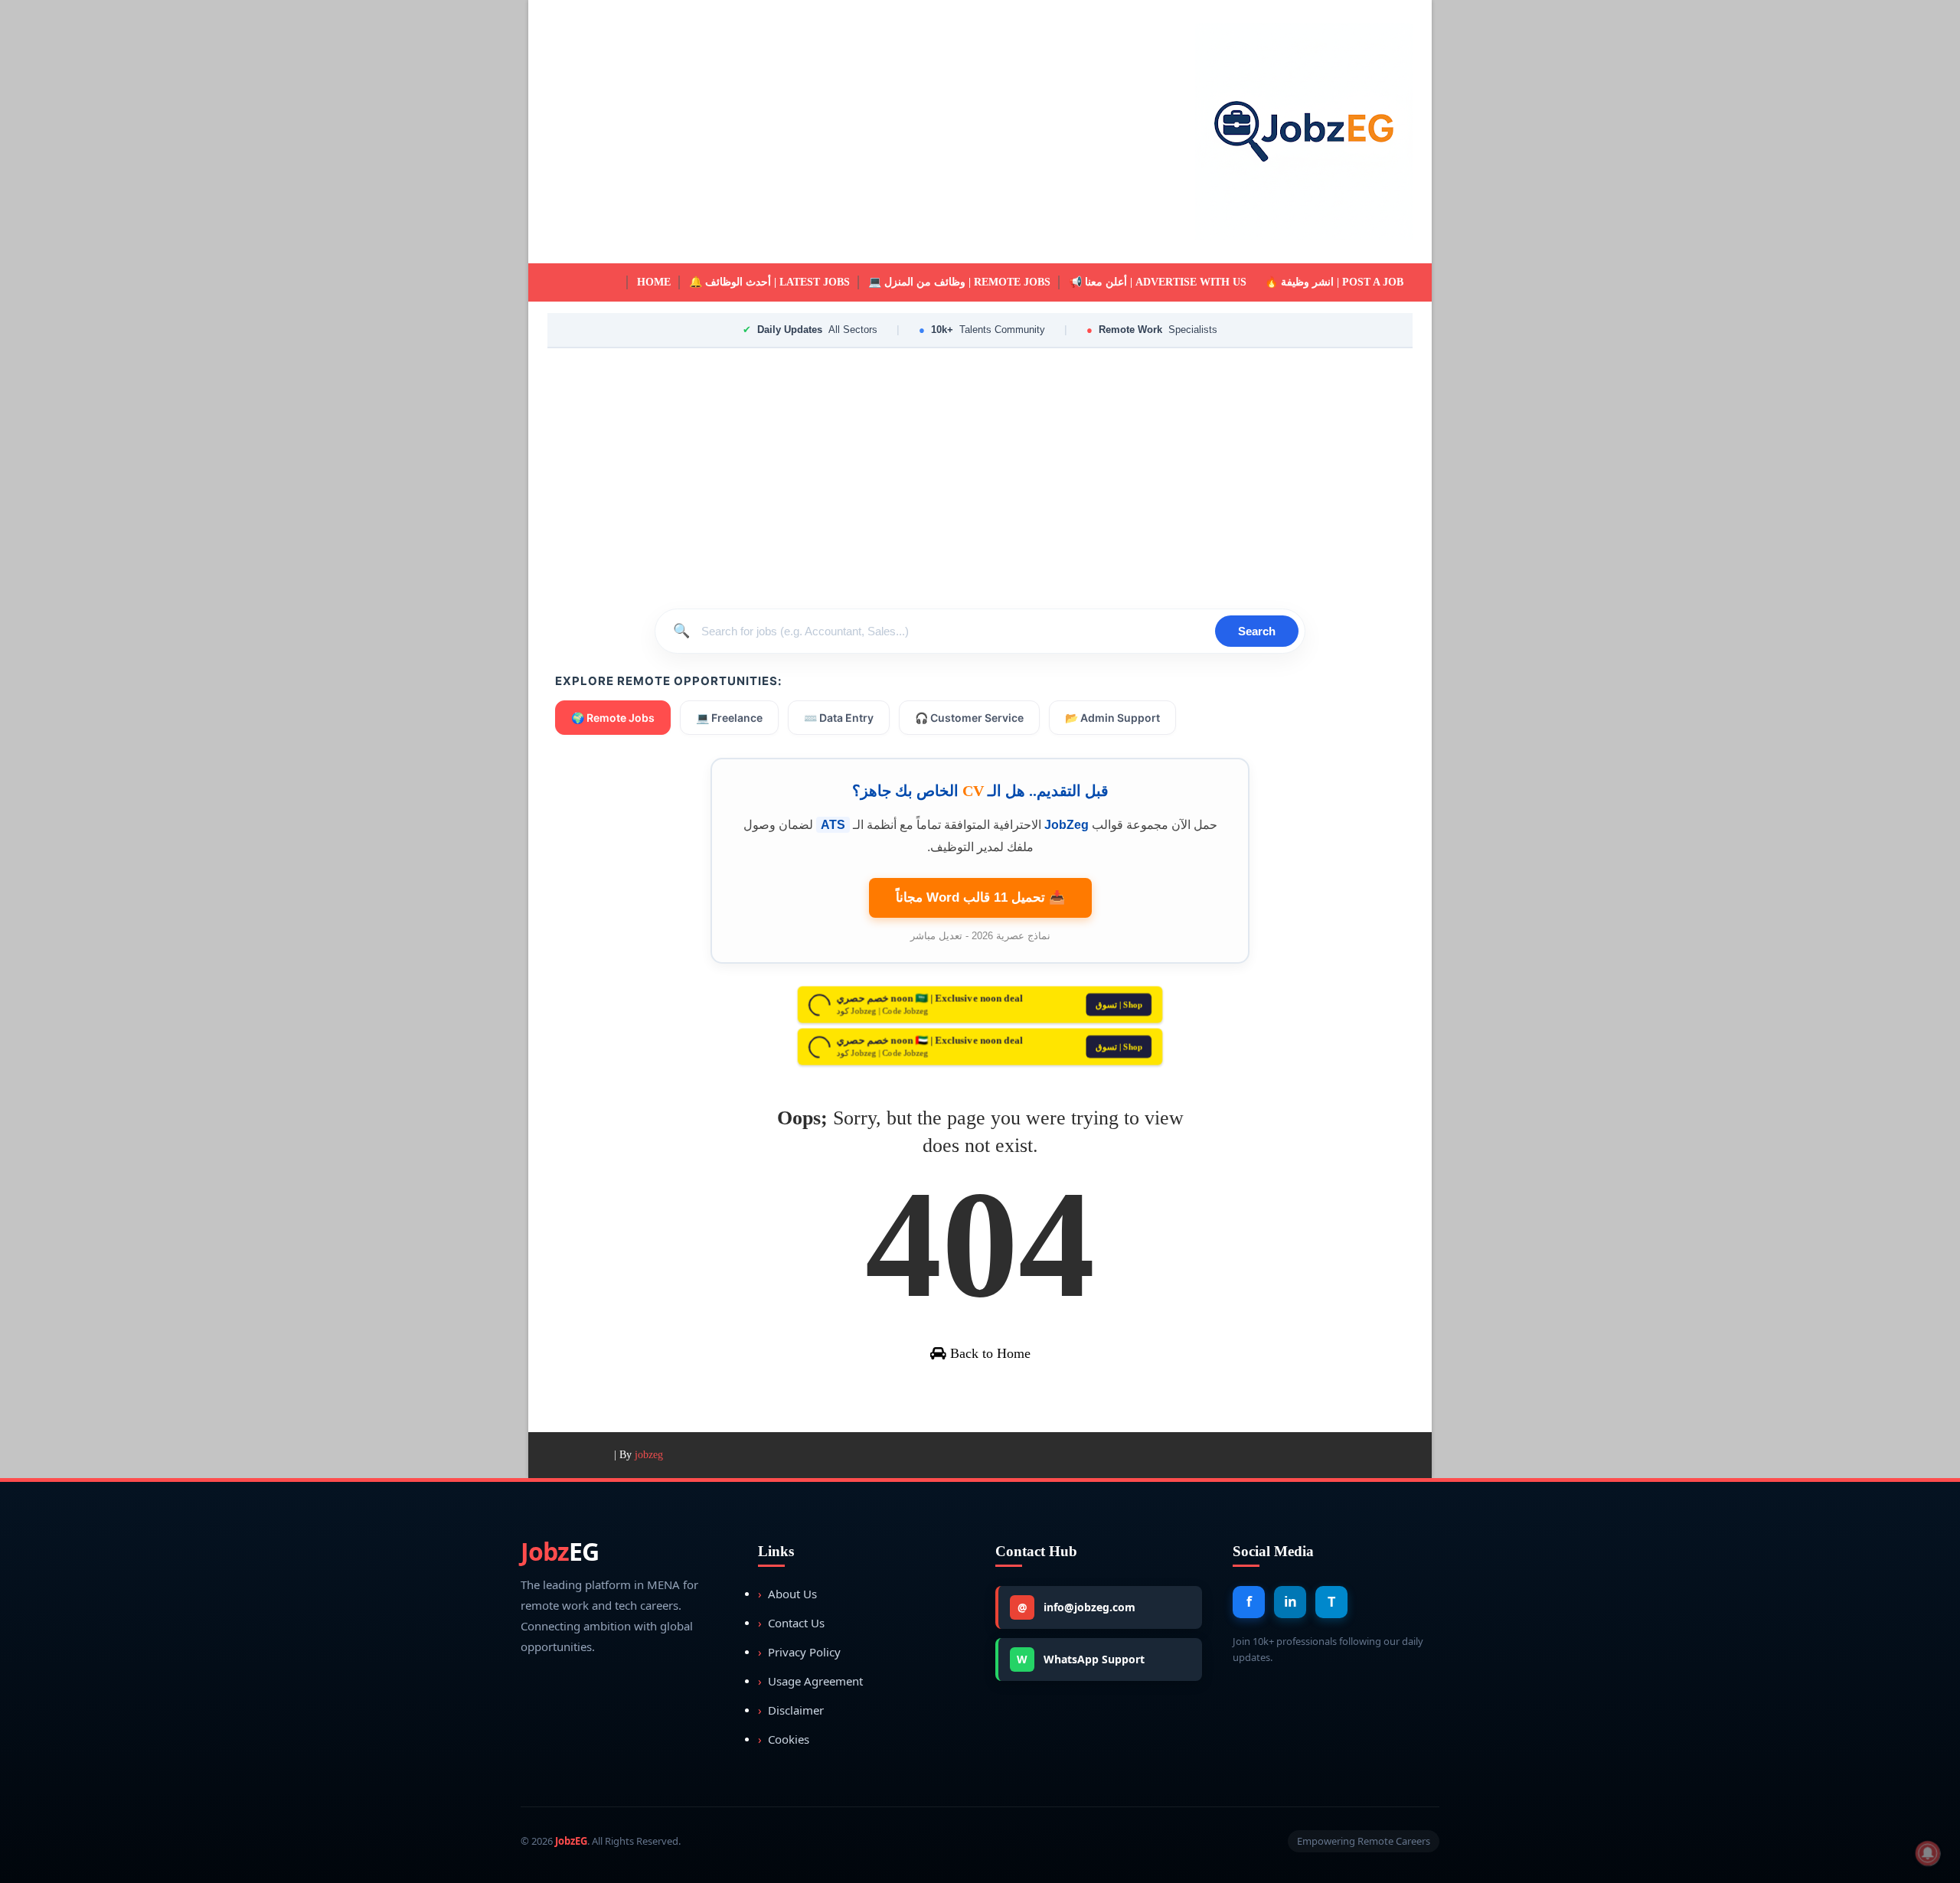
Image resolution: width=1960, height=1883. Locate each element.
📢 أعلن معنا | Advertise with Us (1158, 282)
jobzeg (649, 1455)
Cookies (784, 1739)
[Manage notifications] (1928, 1853)
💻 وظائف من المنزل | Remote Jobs (959, 282)
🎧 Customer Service (969, 718)
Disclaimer (791, 1710)
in (1290, 1601)
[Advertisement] (827, 132)
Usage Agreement (810, 1681)
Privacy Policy (799, 1652)
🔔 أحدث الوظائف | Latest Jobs (769, 282)
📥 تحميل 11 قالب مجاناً (980, 897)
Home (654, 282)
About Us (787, 1594)
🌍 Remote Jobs (613, 718)
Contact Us (791, 1623)
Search (1257, 631)
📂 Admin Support (1112, 718)
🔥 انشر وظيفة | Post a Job (1334, 282)
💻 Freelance (729, 718)
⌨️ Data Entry (839, 718)
